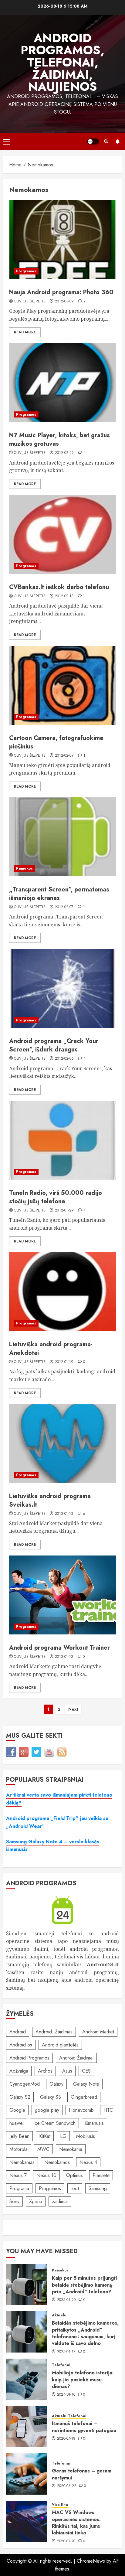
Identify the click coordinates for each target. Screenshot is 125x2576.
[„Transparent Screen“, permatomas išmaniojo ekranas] (62, 837)
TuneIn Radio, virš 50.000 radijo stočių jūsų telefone (56, 1197)
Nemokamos (57, 2162)
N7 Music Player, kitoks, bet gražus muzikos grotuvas (59, 440)
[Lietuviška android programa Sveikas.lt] (62, 1443)
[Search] (106, 141)
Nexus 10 (46, 2175)
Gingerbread (84, 2097)
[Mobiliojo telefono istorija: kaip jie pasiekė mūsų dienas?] (27, 2379)
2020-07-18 (66, 2439)
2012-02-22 (64, 453)
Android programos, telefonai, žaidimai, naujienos (62, 62)
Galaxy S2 (20, 2097)
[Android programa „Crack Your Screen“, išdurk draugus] (62, 988)
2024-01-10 (66, 2395)
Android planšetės (60, 2045)
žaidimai (60, 2201)
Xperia (36, 2201)
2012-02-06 (64, 1059)
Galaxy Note (86, 2084)
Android (18, 2032)
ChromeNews (91, 2561)
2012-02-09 (64, 756)
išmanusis (95, 2123)
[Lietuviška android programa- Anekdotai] (62, 1292)
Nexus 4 (88, 2162)
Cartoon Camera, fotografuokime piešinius (56, 742)
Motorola (19, 2149)
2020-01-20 (66, 2541)
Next (73, 1709)
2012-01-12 (64, 1657)
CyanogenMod (25, 2084)
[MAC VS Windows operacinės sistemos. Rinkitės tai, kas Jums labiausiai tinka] (27, 2521)
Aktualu (59, 2315)
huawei (17, 2123)
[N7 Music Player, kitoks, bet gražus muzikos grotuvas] (62, 383)
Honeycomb (81, 2110)
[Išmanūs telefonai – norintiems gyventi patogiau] (27, 2427)
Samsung (98, 2188)
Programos (26, 271)
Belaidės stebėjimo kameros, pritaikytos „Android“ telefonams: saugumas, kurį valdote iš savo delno (85, 2333)
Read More (25, 332)
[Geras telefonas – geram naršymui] (27, 2474)
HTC (108, 2110)
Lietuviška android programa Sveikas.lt (50, 1500)
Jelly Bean (19, 2136)
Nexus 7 (18, 2175)
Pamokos (24, 868)
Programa (19, 2188)
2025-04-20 (66, 2300)
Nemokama (71, 2149)
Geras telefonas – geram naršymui (82, 2474)
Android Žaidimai (76, 2058)
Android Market (98, 2032)
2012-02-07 (64, 907)
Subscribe (117, 141)
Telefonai (61, 2365)
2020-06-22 (67, 2486)
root (75, 2188)
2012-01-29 (64, 1211)
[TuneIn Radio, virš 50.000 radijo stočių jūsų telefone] (62, 1140)
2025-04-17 (66, 2352)
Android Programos (29, 2058)
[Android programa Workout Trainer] (62, 1595)
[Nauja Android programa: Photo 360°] (62, 240)
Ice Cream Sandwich (54, 2123)
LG (63, 2136)
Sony (14, 2201)
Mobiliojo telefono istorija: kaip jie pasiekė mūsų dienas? (83, 2380)
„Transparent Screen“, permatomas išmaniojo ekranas (59, 894)
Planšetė (101, 2175)
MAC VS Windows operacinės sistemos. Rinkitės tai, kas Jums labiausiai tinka (76, 2523)
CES (86, 2071)
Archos (45, 2071)
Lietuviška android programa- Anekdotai (51, 1349)
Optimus (74, 2175)
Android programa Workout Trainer (59, 1648)
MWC (43, 2149)
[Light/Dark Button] (93, 141)
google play (47, 2110)
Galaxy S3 (51, 2097)
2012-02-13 (64, 596)
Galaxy (56, 2084)
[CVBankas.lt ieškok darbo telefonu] (62, 534)
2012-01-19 (64, 1362)
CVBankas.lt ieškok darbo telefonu (59, 587)
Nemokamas (22, 2162)
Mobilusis (86, 2136)
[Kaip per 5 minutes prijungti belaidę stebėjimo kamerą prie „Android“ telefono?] (27, 2285)
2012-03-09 (64, 302)
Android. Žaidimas (54, 2032)
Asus (67, 2071)
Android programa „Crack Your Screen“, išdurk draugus (54, 1045)
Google (17, 2110)
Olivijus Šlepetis (30, 302)
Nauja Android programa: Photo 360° (62, 292)
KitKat (45, 2136)
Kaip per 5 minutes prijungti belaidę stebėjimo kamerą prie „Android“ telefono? (84, 2285)
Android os (21, 2045)
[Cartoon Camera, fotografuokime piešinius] (62, 685)
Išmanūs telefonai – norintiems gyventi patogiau (84, 2427)
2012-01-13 (64, 1514)
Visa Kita (60, 2505)
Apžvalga (19, 2071)
